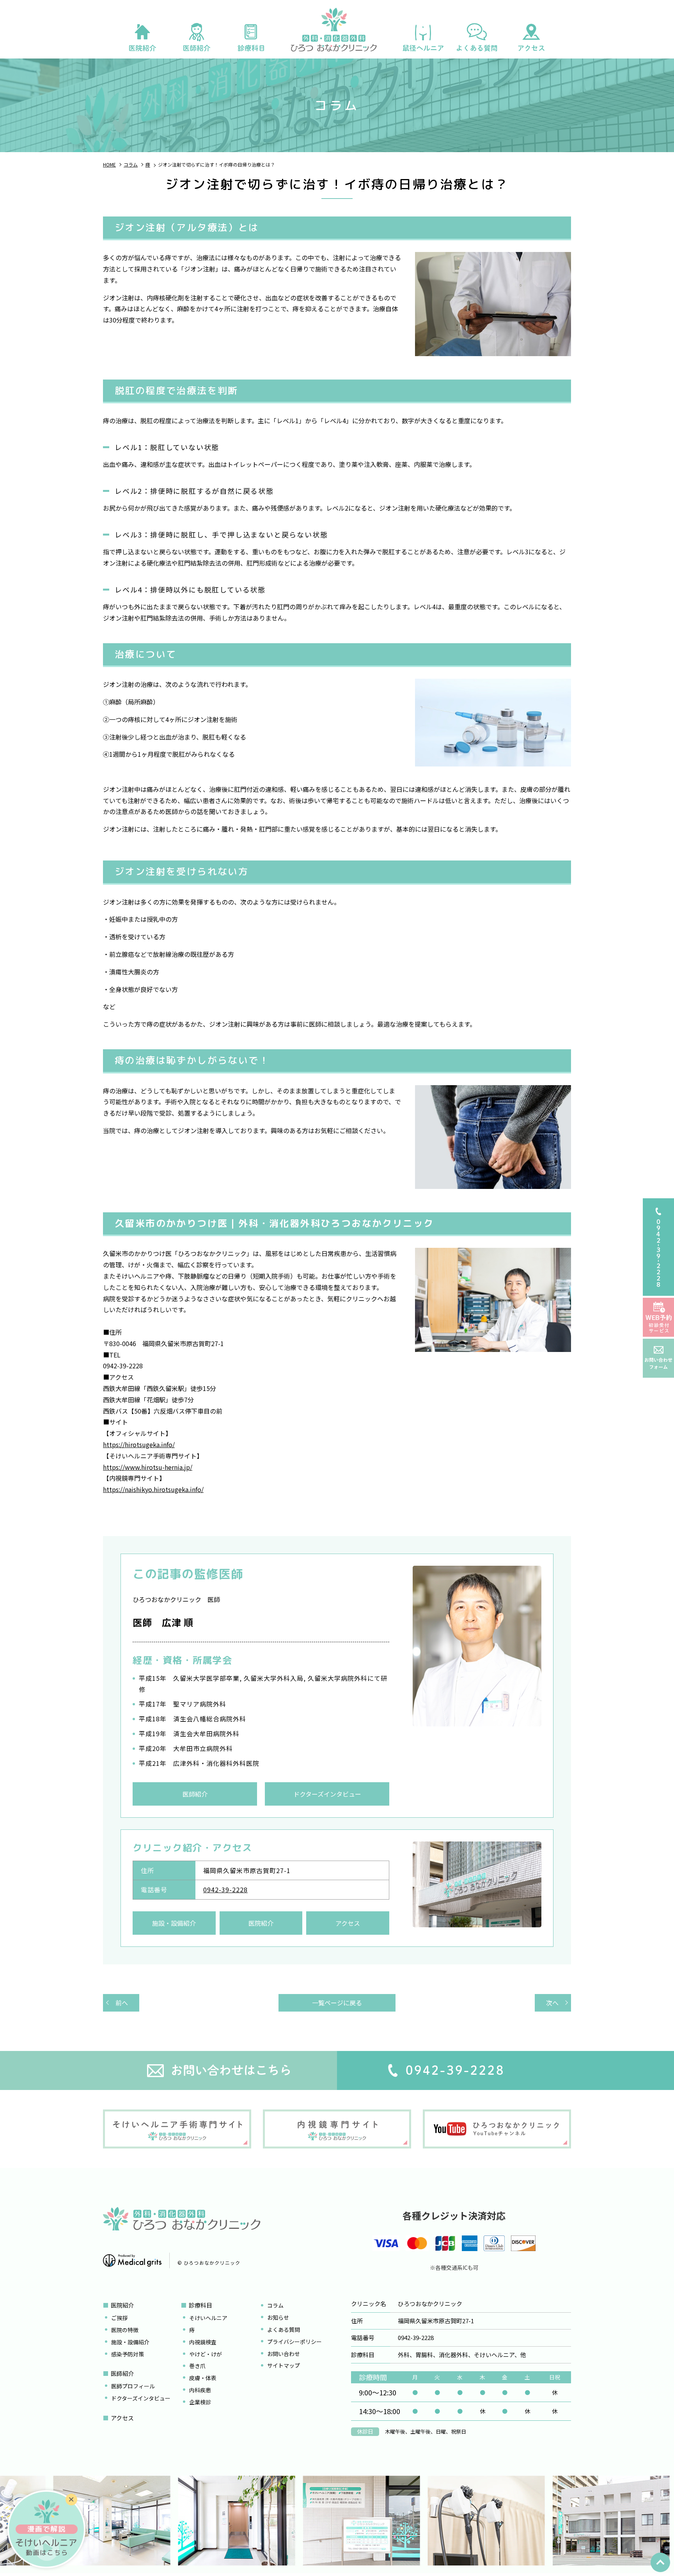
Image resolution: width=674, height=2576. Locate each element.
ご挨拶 (119, 2318)
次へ (552, 2003)
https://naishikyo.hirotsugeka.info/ (153, 1489)
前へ (122, 2003)
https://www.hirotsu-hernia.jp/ (148, 1467)
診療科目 (200, 2305)
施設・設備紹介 (174, 1923)
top (660, 2562)
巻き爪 (197, 2366)
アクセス (348, 1923)
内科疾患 (200, 2390)
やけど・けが (206, 2354)
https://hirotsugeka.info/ (139, 1444)
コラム (275, 2305)
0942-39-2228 (225, 1889)
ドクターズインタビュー (327, 1794)
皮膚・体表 (203, 2378)
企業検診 (200, 2402)
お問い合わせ (284, 2354)
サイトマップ (284, 2365)
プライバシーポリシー (294, 2342)
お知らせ (278, 2317)
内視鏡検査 (203, 2342)
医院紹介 (261, 1923)
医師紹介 (195, 1794)
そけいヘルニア (208, 2318)
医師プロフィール (133, 2386)
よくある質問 (284, 2329)
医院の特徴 (125, 2330)
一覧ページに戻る (337, 2003)
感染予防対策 (128, 2354)
